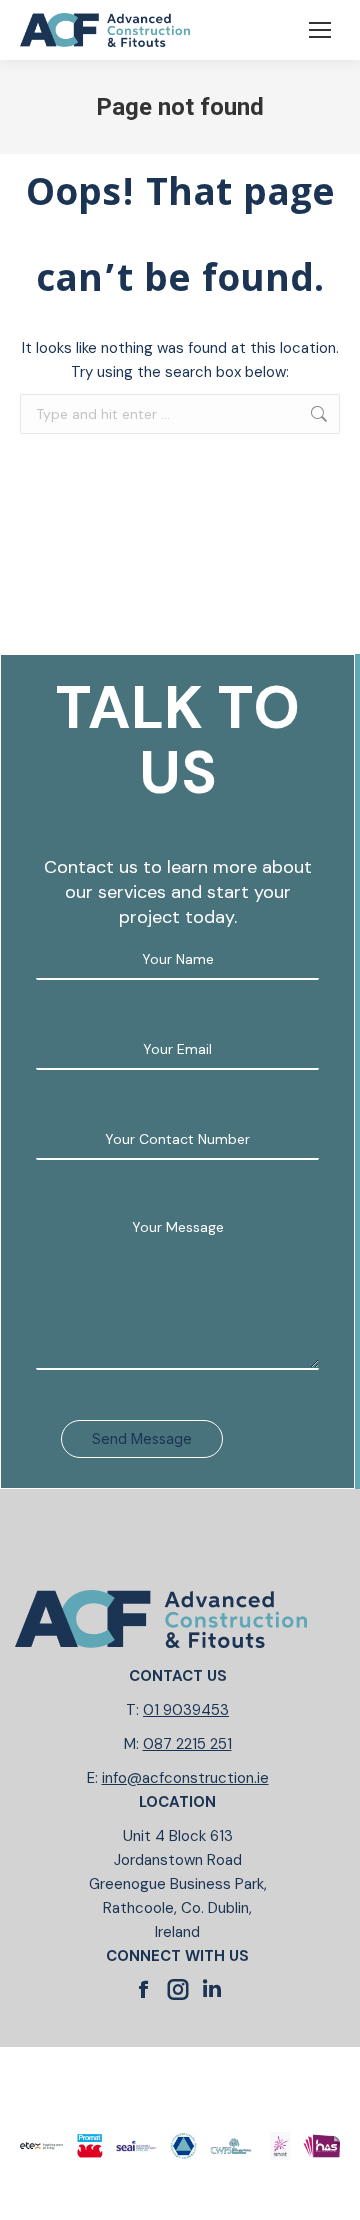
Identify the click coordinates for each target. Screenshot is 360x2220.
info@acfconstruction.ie (185, 1778)
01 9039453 (186, 1710)
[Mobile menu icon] (320, 30)
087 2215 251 (187, 1744)
